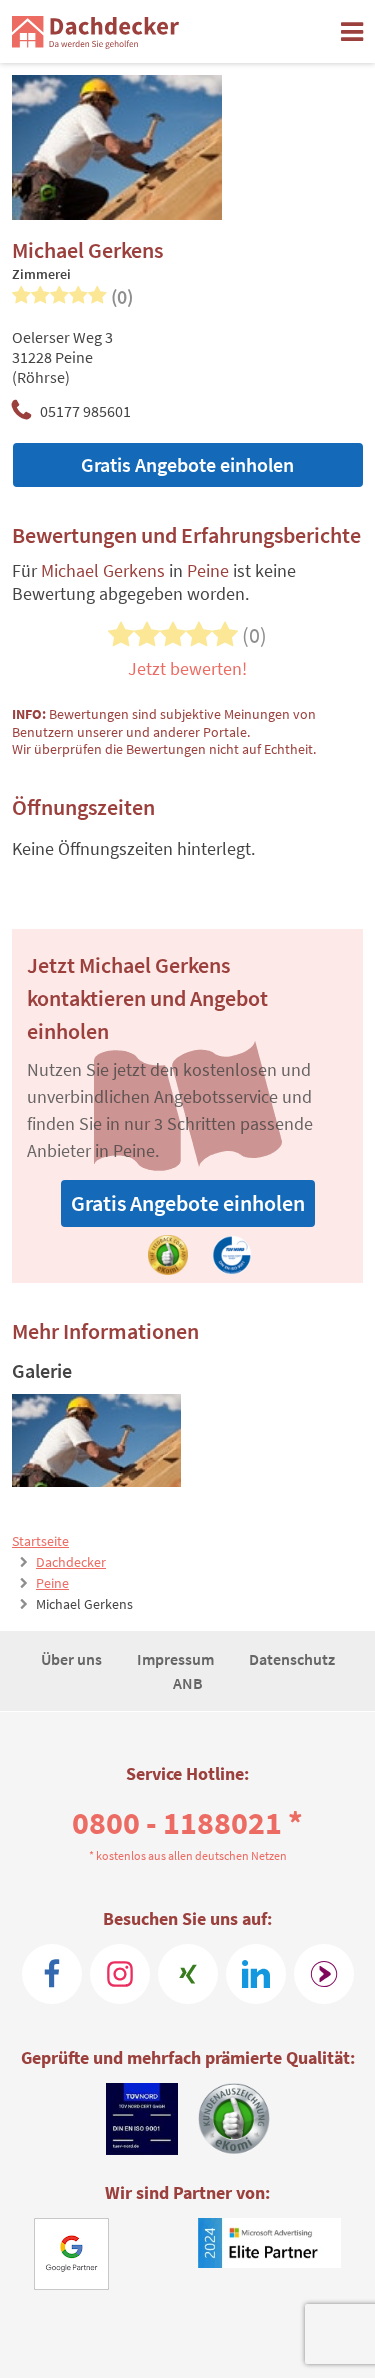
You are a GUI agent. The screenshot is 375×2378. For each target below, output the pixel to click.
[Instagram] (120, 1974)
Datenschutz (292, 1659)
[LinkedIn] (256, 1974)
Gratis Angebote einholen (187, 464)
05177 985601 (85, 411)
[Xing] (188, 1974)
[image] (96, 1440)
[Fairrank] (324, 1974)
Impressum (177, 1659)
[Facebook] (52, 1974)
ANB (188, 1683)
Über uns (73, 1659)
